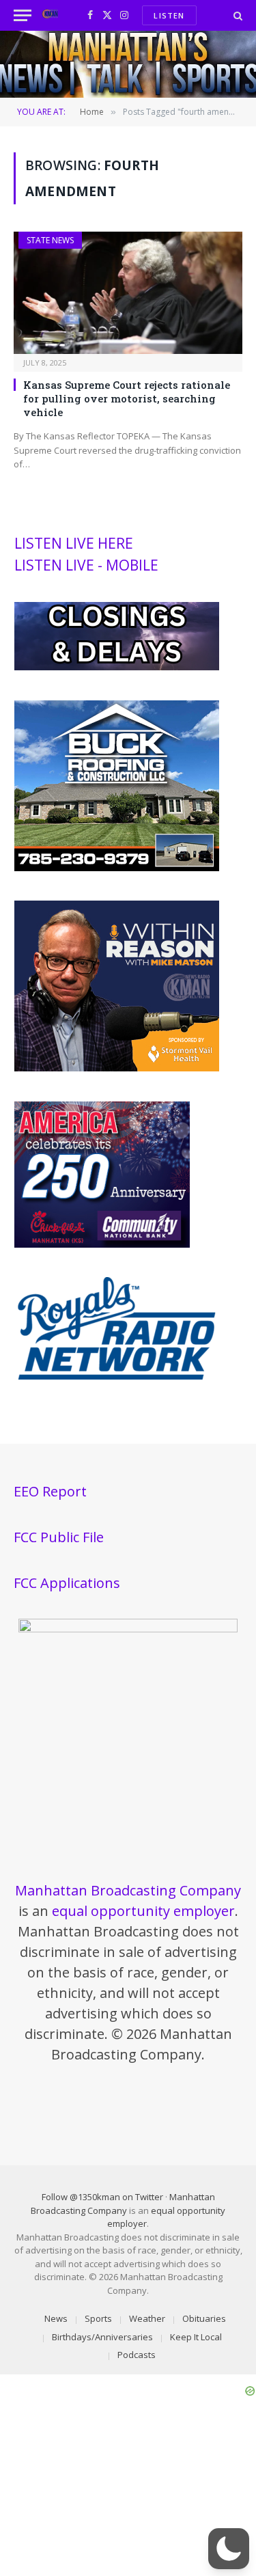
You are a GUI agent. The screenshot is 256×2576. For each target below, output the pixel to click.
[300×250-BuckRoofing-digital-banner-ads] (117, 868)
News (56, 2318)
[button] (229, 2549)
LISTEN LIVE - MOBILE (86, 565)
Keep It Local (196, 2337)
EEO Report (50, 1491)
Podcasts (137, 2355)
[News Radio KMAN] (50, 15)
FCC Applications (67, 1583)
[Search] (237, 15)
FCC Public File (59, 1537)
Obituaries (204, 2318)
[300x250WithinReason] (117, 1068)
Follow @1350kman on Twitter (102, 2197)
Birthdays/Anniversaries (102, 2337)
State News (50, 240)
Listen (169, 15)
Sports (98, 2318)
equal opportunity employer (143, 1911)
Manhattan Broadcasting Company (128, 1890)
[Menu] (23, 15)
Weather (147, 2318)
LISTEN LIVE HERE (74, 543)
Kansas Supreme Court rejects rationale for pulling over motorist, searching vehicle (127, 399)
